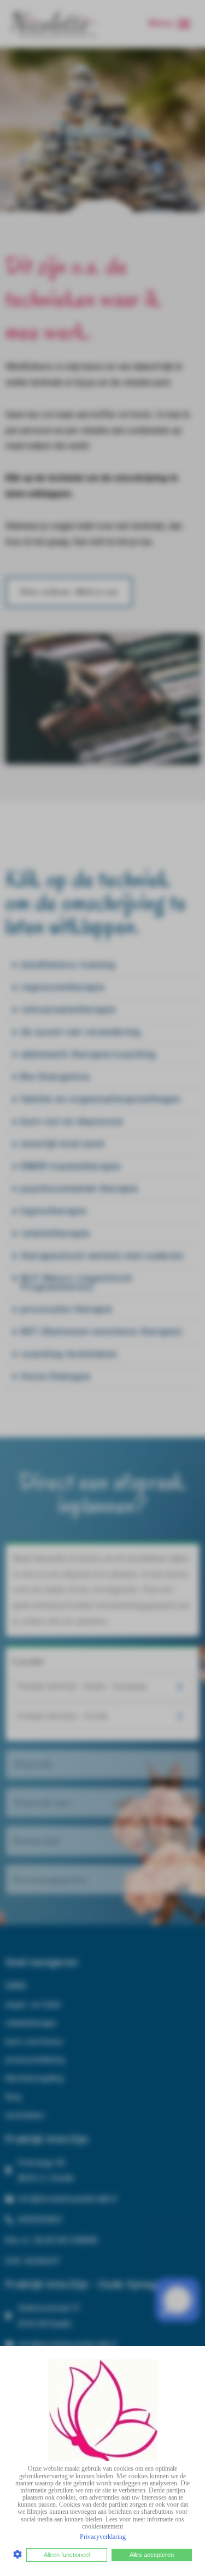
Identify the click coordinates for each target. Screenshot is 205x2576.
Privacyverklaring (103, 2537)
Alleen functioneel (67, 2555)
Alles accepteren (152, 2555)
